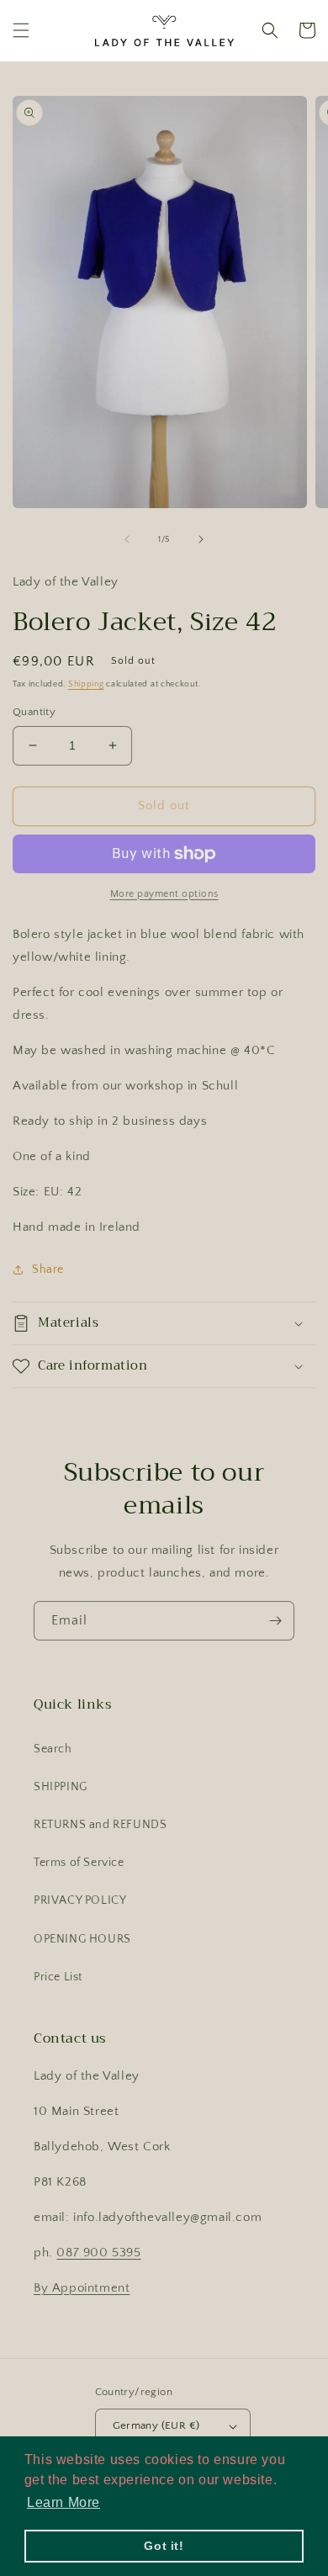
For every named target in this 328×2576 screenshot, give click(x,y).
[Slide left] (127, 539)
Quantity (34, 712)
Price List (58, 1977)
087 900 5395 (98, 2253)
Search (53, 1749)
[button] (21, 30)
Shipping (86, 684)
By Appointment (82, 2288)
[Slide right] (201, 539)
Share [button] (48, 1269)
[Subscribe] (275, 1621)
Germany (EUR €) (156, 2425)
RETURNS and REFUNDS (100, 1825)
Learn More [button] (63, 2502)
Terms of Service (79, 1863)
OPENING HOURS (82, 1939)
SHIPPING (61, 1787)
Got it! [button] (164, 2546)
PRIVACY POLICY (80, 1900)
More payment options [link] (164, 894)
